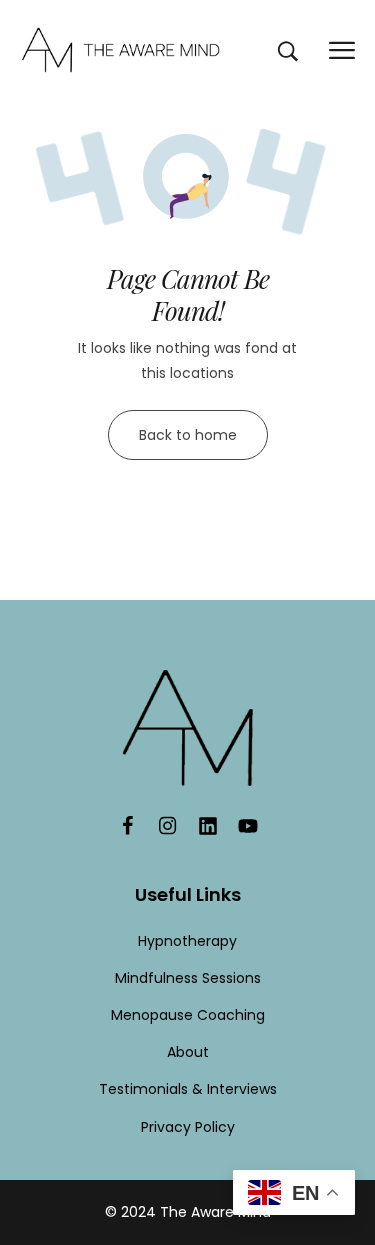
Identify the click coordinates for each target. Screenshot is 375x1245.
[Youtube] (248, 826)
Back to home (188, 435)
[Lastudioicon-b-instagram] (168, 826)
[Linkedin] (208, 826)
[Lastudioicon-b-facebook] (128, 826)
